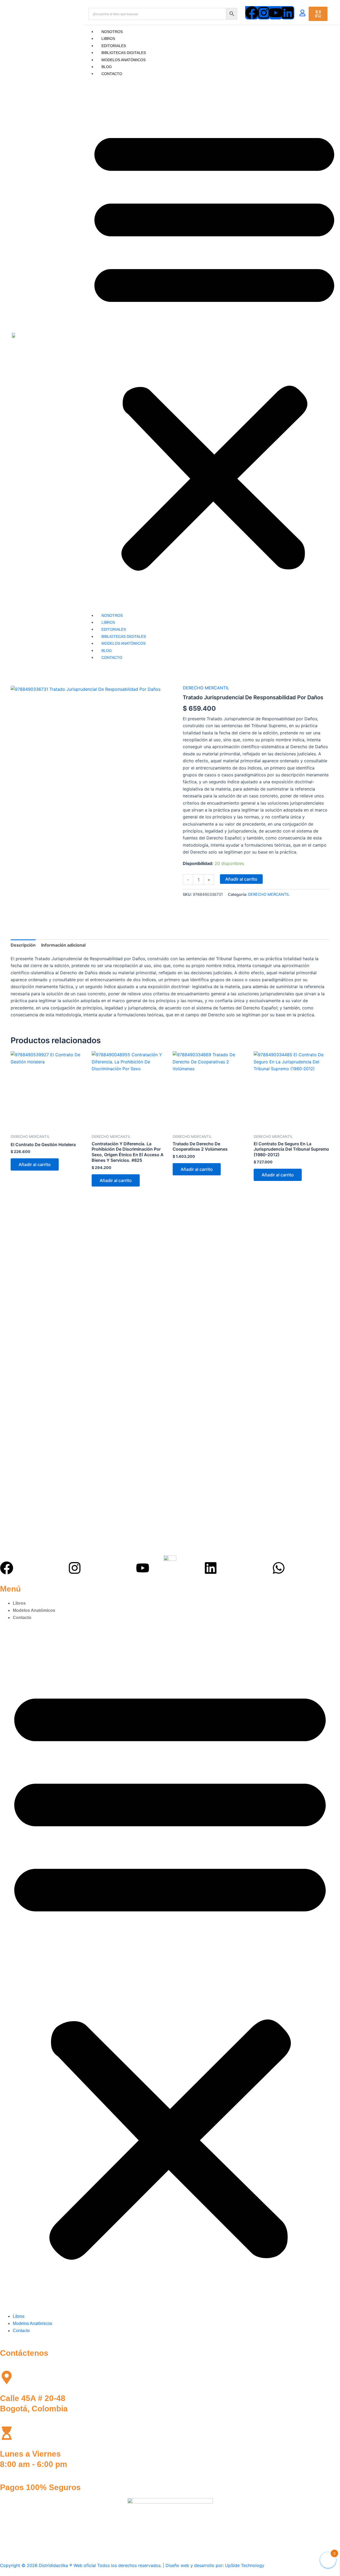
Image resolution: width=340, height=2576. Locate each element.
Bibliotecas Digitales (124, 53)
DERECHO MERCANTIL (206, 688)
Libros (108, 39)
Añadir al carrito (241, 879)
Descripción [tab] (23, 945)
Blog (107, 67)
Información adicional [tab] (63, 945)
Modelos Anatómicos (124, 60)
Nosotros (112, 32)
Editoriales (114, 46)
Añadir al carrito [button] (35, 1164)
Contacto (112, 74)
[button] (170, 1970)
